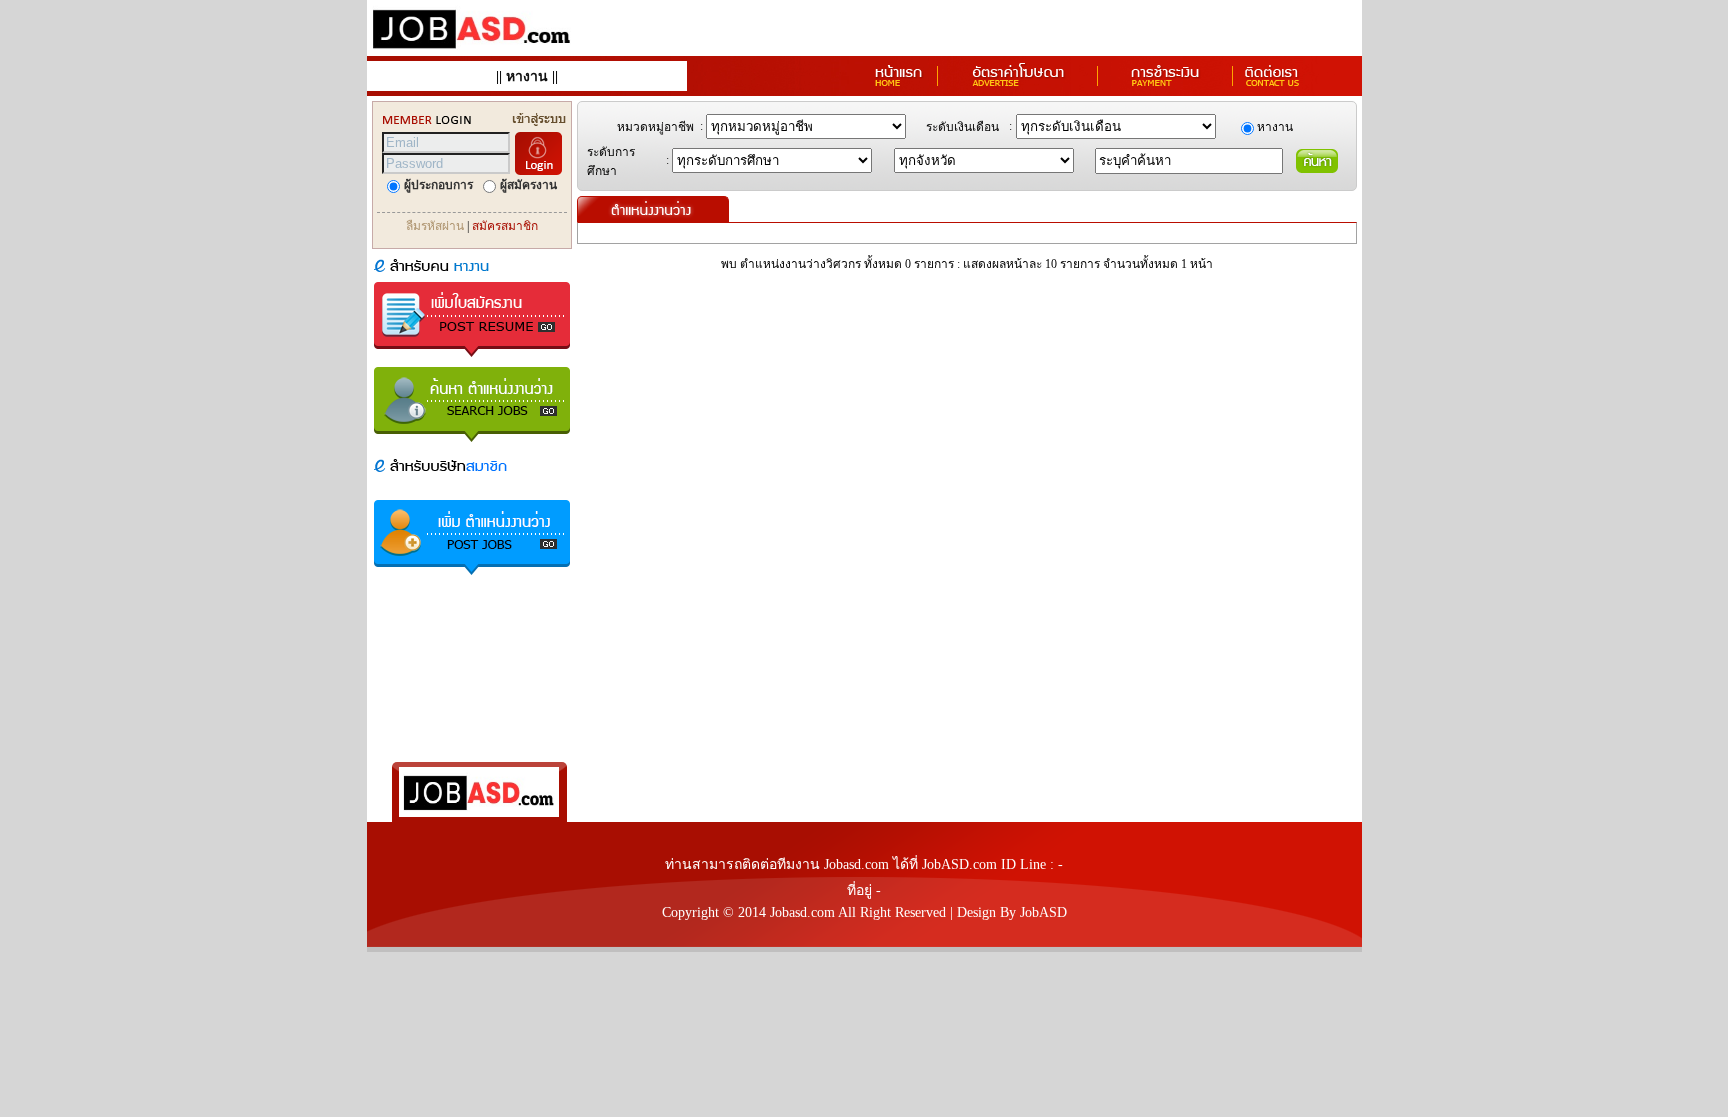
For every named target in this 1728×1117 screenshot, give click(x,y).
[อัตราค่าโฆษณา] (1018, 85)
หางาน (527, 76)
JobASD (1043, 912)
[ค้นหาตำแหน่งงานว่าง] (472, 443)
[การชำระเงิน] (1165, 85)
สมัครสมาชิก (505, 226)
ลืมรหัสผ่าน (435, 226)
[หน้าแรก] (898, 85)
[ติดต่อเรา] (1271, 85)
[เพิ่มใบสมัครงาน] (472, 358)
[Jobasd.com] (472, 50)
